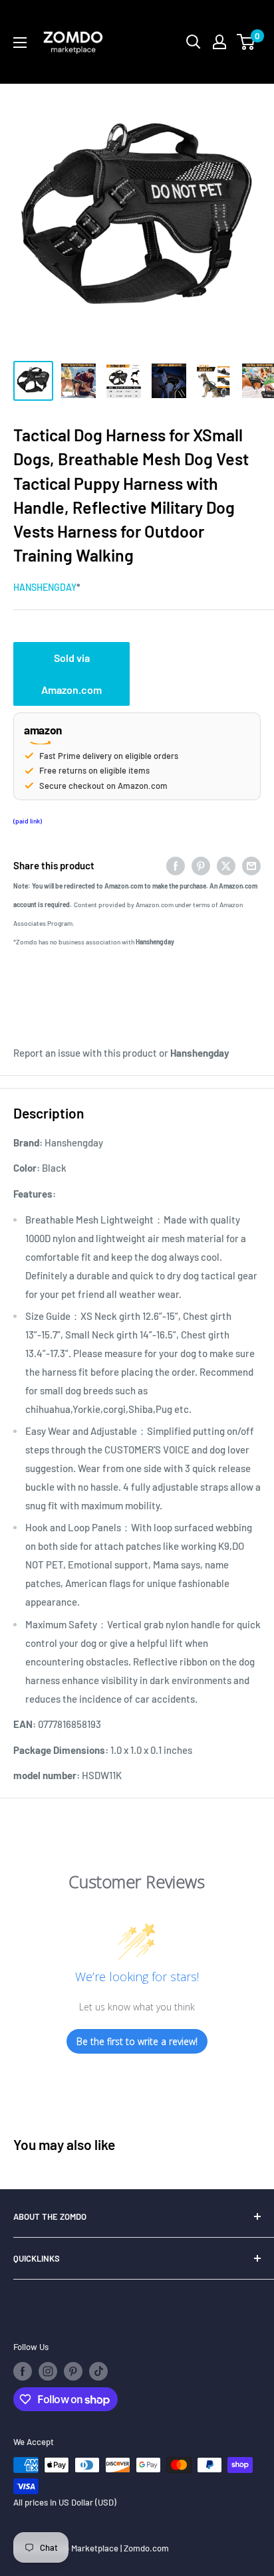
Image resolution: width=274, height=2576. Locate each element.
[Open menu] (20, 43)
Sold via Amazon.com (71, 674)
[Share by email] (251, 865)
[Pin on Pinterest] (201, 865)
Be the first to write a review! (137, 2041)
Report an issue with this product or (121, 1053)
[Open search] (194, 42)
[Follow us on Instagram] (48, 2371)
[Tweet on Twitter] (226, 865)
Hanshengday (45, 587)
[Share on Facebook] (176, 865)
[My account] (219, 42)
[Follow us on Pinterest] (73, 2371)
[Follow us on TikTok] (98, 2371)
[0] (246, 42)
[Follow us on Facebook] (23, 2371)
